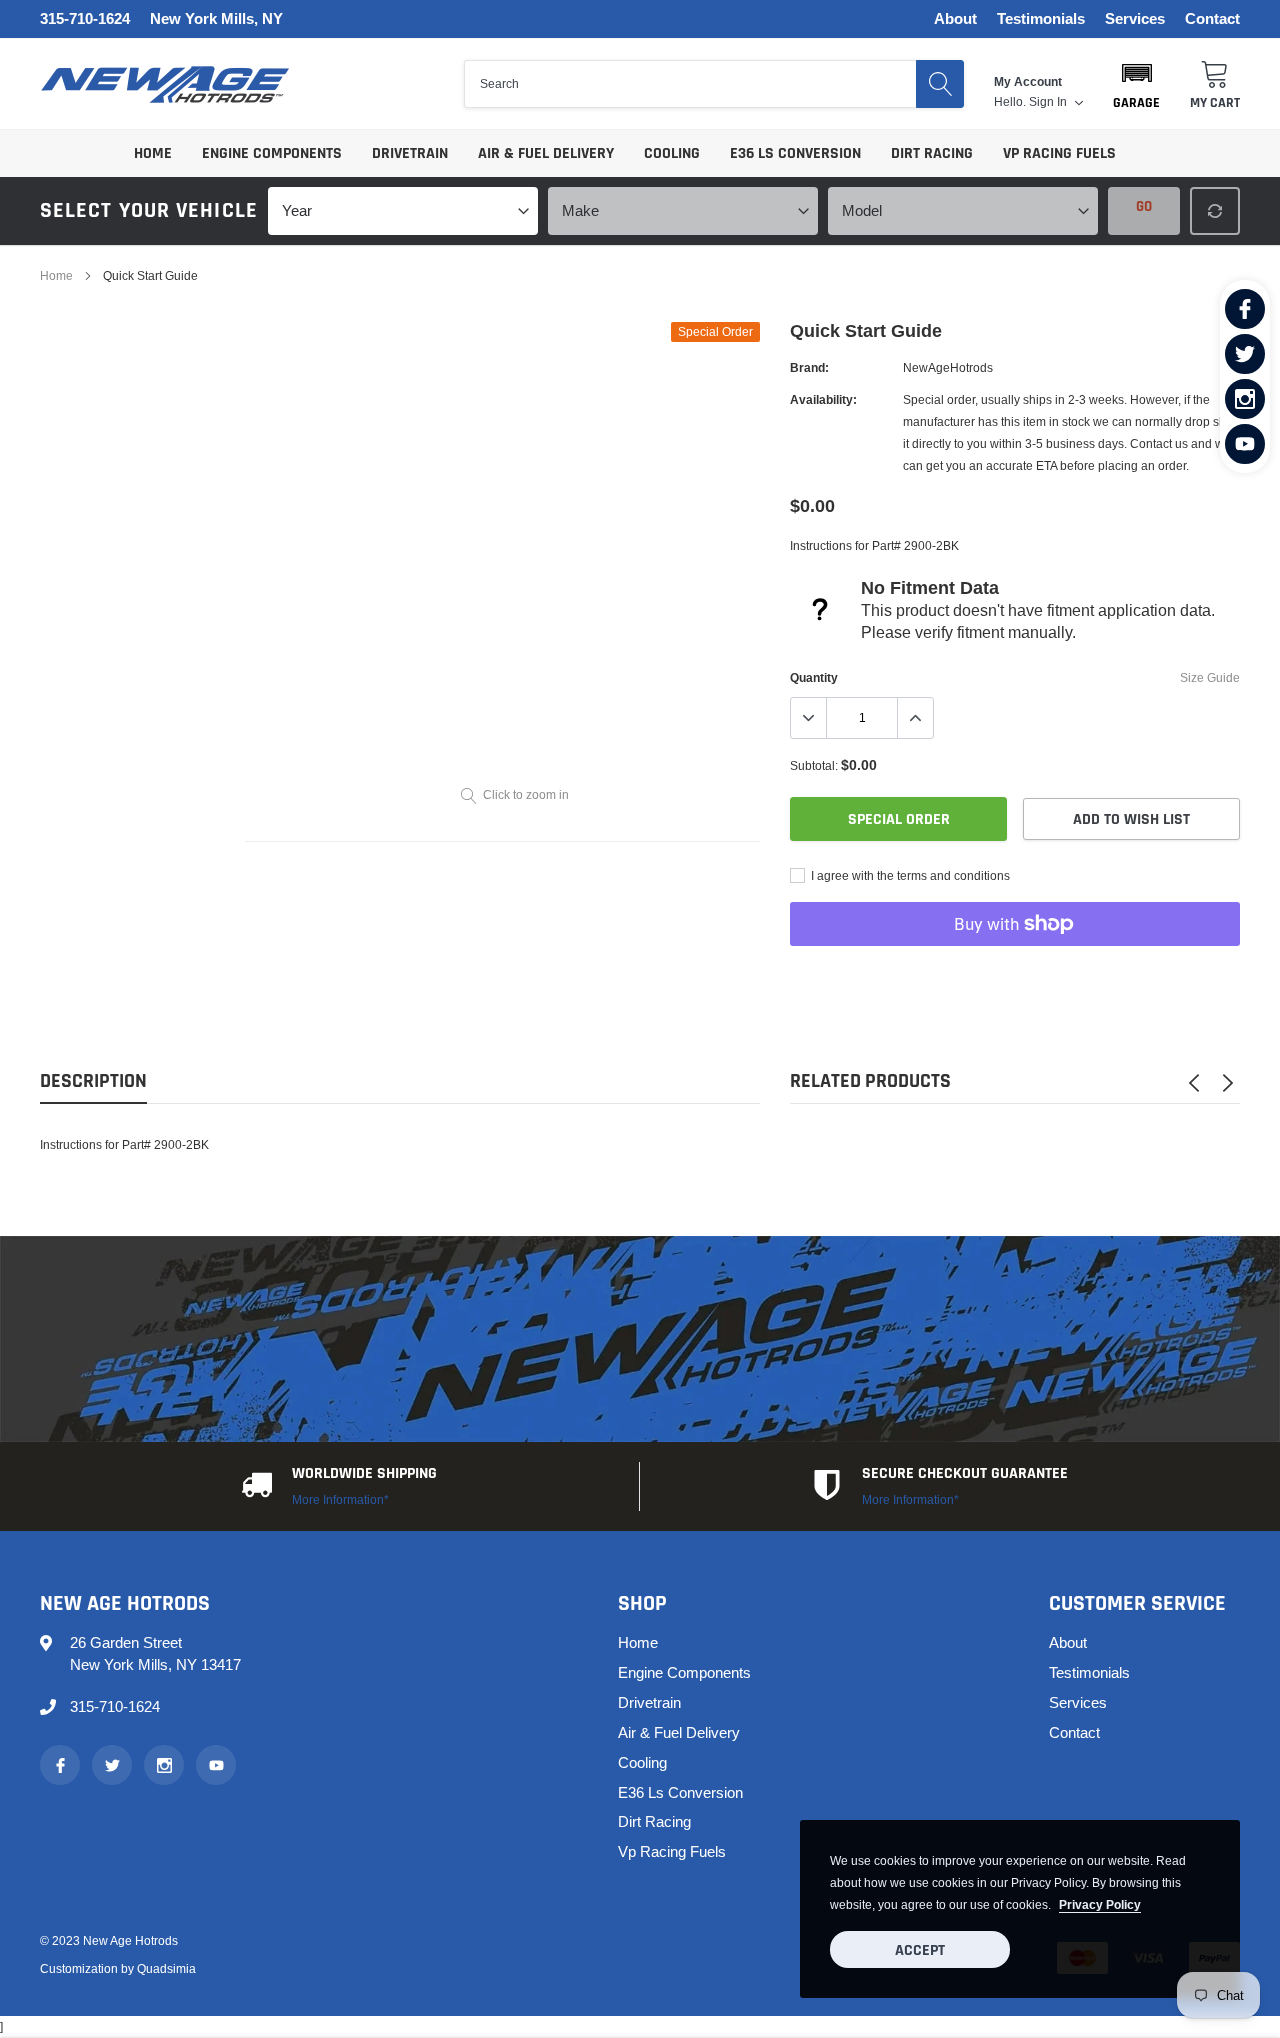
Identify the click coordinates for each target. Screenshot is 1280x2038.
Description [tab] (93, 1081)
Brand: (809, 367)
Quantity (814, 677)
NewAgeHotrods (948, 367)
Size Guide (1210, 677)
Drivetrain (410, 153)
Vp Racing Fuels (1059, 153)
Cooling (672, 153)
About (955, 19)
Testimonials (1041, 19)
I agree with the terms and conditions (909, 875)
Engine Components (272, 153)
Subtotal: (814, 765)
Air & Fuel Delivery (546, 153)
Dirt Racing (932, 153)
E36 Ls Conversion (795, 153)
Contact (1212, 19)
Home (153, 153)
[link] (1245, 309)
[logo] (165, 84)
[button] (1136, 84)
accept (920, 1950)
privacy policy (1100, 1904)
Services (1135, 19)
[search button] (940, 84)
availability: (823, 399)
